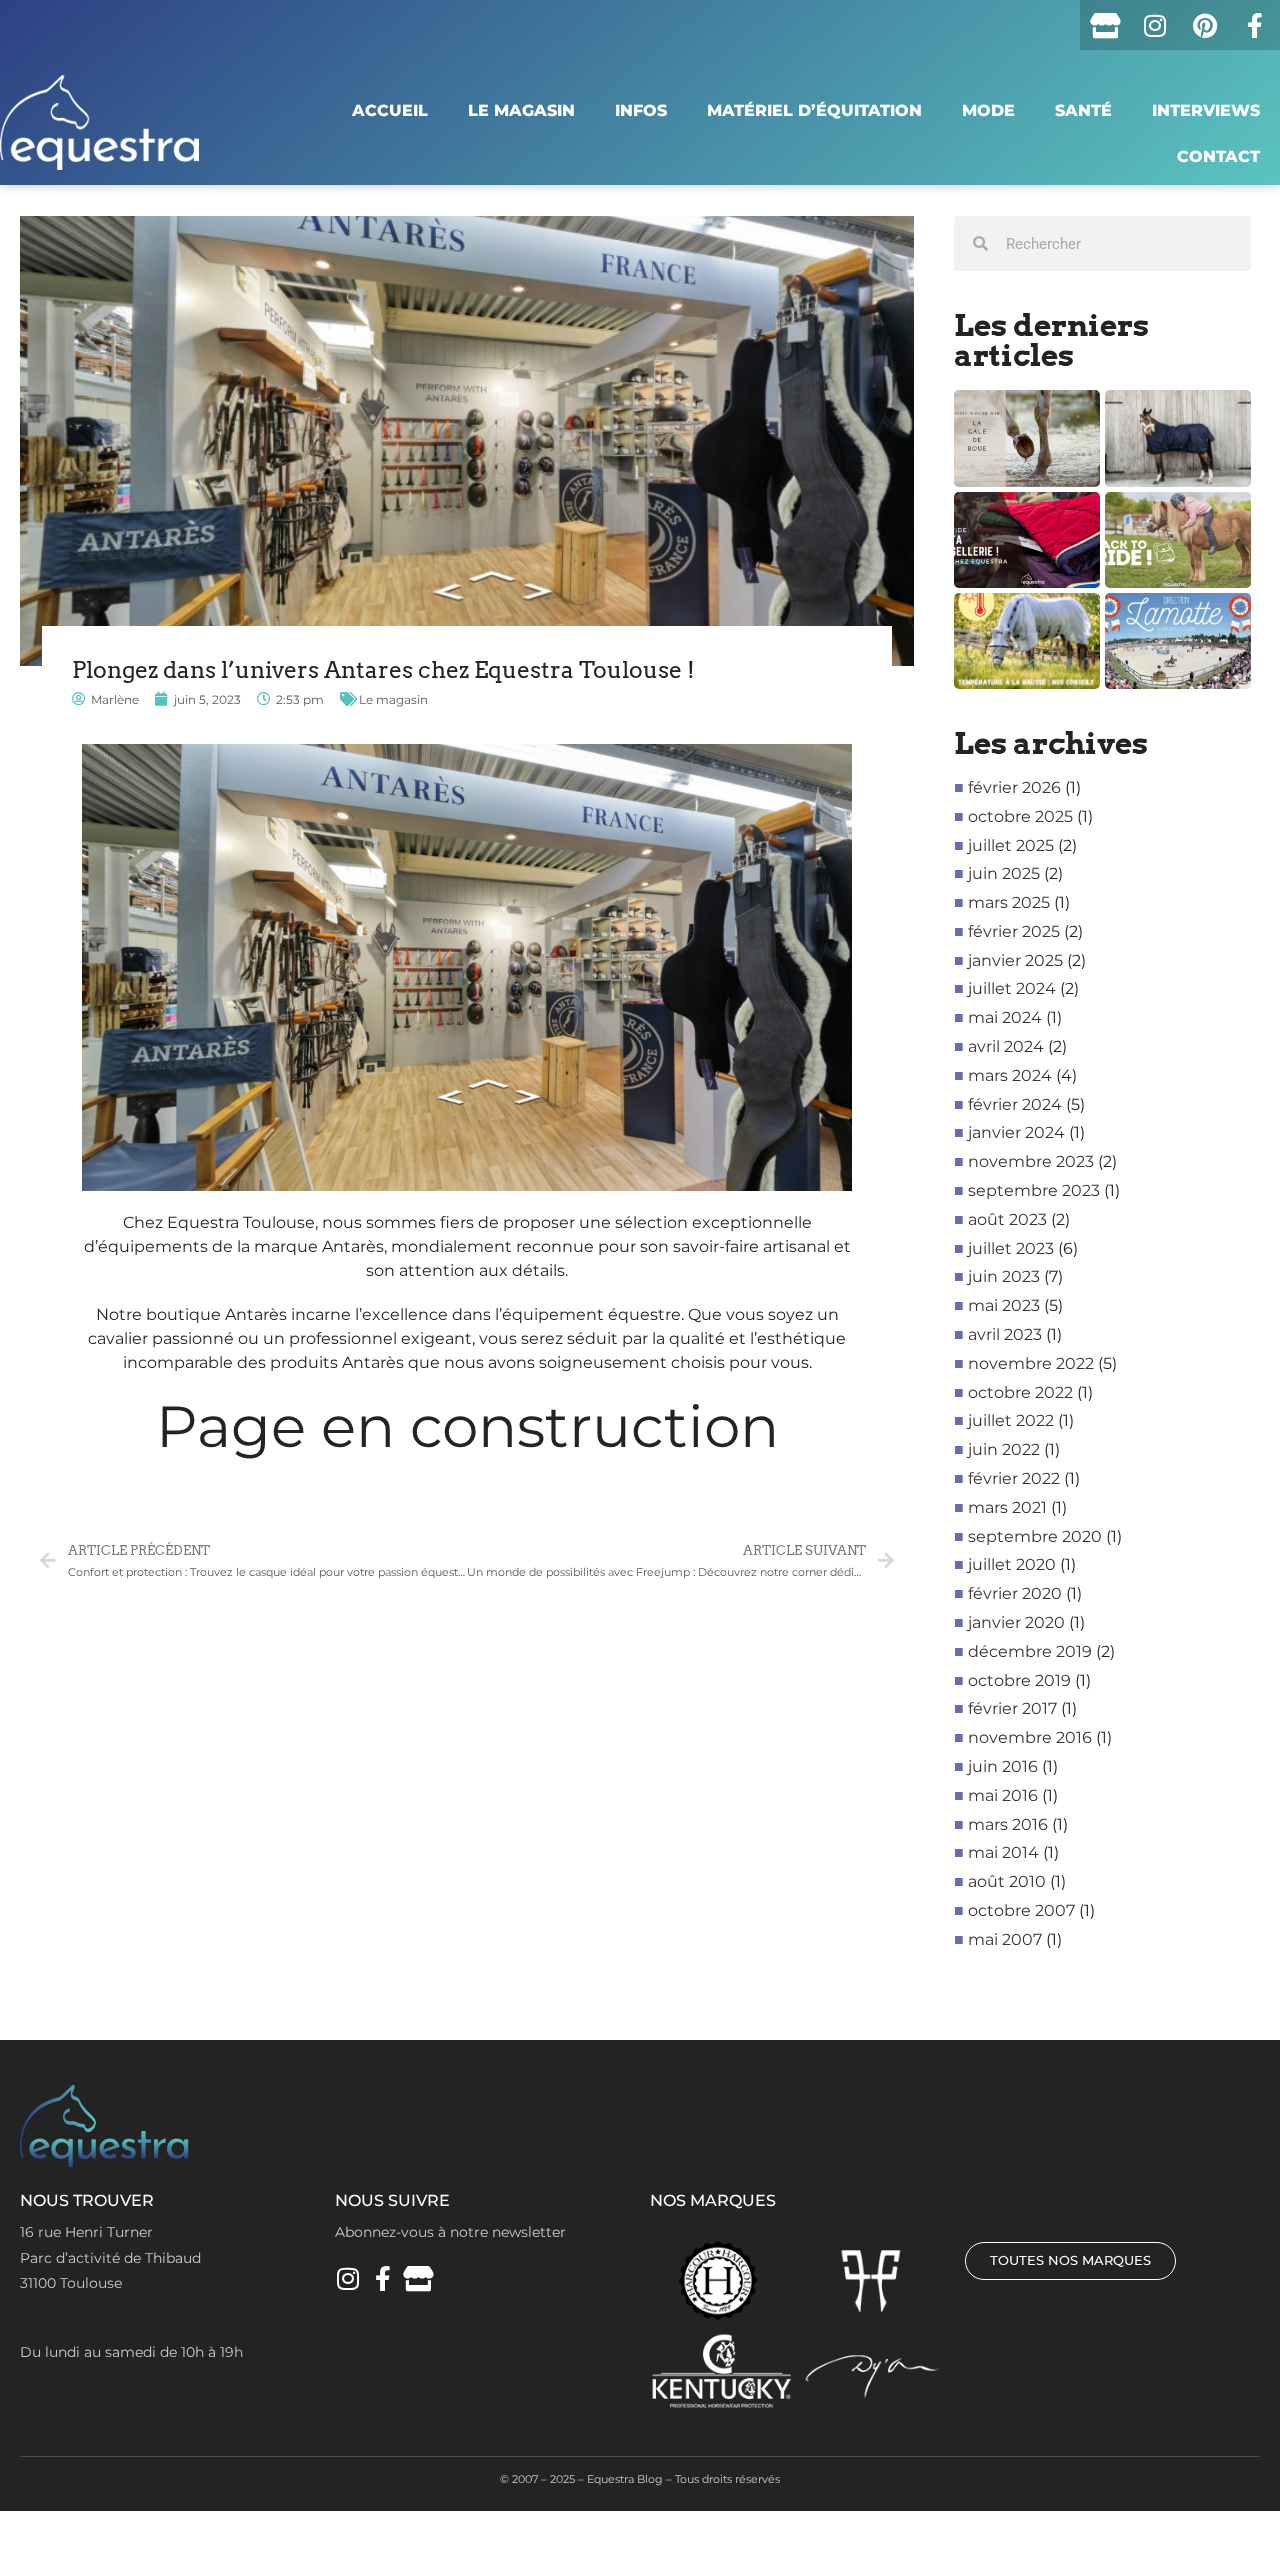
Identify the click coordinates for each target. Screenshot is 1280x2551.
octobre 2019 (1019, 1680)
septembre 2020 (1035, 1536)
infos (641, 110)
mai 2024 (1005, 1017)
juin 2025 (1004, 873)
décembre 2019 (1030, 1651)
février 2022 (1014, 1478)
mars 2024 (1010, 1075)
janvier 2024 (1016, 1132)
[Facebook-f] (1255, 25)
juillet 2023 (1011, 1248)
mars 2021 (1007, 1507)
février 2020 (1015, 1593)
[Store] (1105, 25)
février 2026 (1014, 787)
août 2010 (1007, 1881)
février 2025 (1014, 931)
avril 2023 (1005, 1334)
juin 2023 (1004, 1276)
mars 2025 (1009, 902)
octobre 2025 (1020, 816)
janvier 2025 (1015, 960)
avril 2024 (1006, 1046)
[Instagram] (1155, 25)
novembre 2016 (1030, 1737)
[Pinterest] (1205, 25)
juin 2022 (1004, 1449)
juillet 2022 (1011, 1420)
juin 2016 (1003, 1766)
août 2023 (1007, 1219)
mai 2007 (1005, 1939)
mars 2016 (1008, 1824)
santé (1083, 110)
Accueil (390, 110)
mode (988, 110)
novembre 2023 (1031, 1161)
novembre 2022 (1031, 1363)
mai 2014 (1003, 1852)
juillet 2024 (1012, 988)
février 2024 (1015, 1104)
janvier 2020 (1016, 1622)
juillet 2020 (1012, 1564)
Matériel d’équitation (814, 110)
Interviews (1206, 110)
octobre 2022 (1020, 1392)
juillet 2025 (1011, 845)
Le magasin (521, 110)
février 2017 (1012, 1708)
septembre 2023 (1034, 1190)
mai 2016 (1003, 1795)
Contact (1218, 156)
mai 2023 (1004, 1305)
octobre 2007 (1021, 1910)
